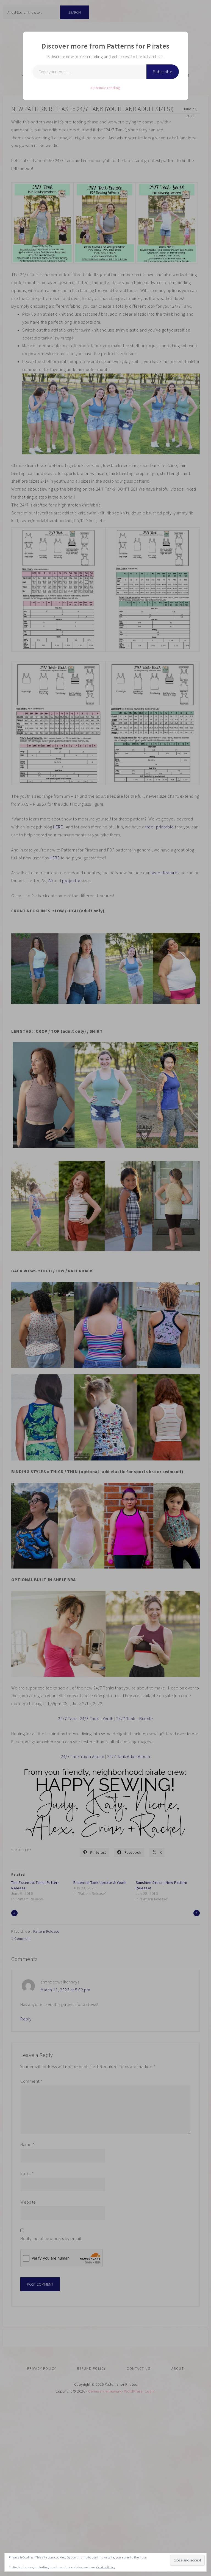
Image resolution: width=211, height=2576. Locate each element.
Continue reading (106, 88)
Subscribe (163, 72)
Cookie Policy (106, 2567)
